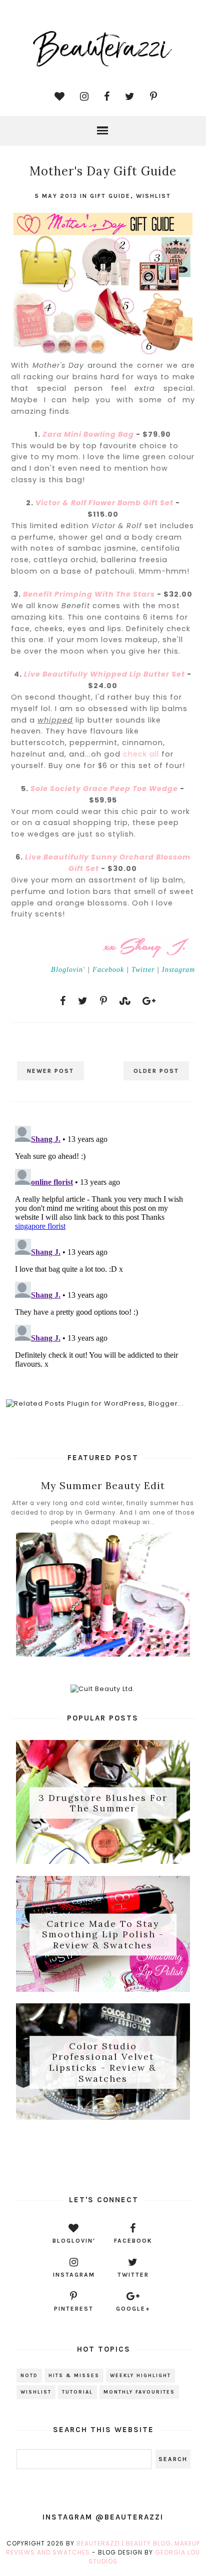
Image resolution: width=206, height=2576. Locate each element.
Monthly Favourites (139, 2392)
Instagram (178, 969)
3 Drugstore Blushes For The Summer (103, 1803)
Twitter (143, 969)
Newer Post (50, 1071)
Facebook (108, 969)
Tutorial (77, 2392)
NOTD (29, 2376)
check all (141, 754)
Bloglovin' (68, 969)
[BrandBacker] (103, 2155)
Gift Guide (110, 196)
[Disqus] (103, 1247)
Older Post (156, 1071)
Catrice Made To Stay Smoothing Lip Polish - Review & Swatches (103, 1934)
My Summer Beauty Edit (103, 1485)
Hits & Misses (74, 2376)
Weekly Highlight (140, 2376)
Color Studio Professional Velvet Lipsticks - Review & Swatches (103, 2062)
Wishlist (153, 196)
